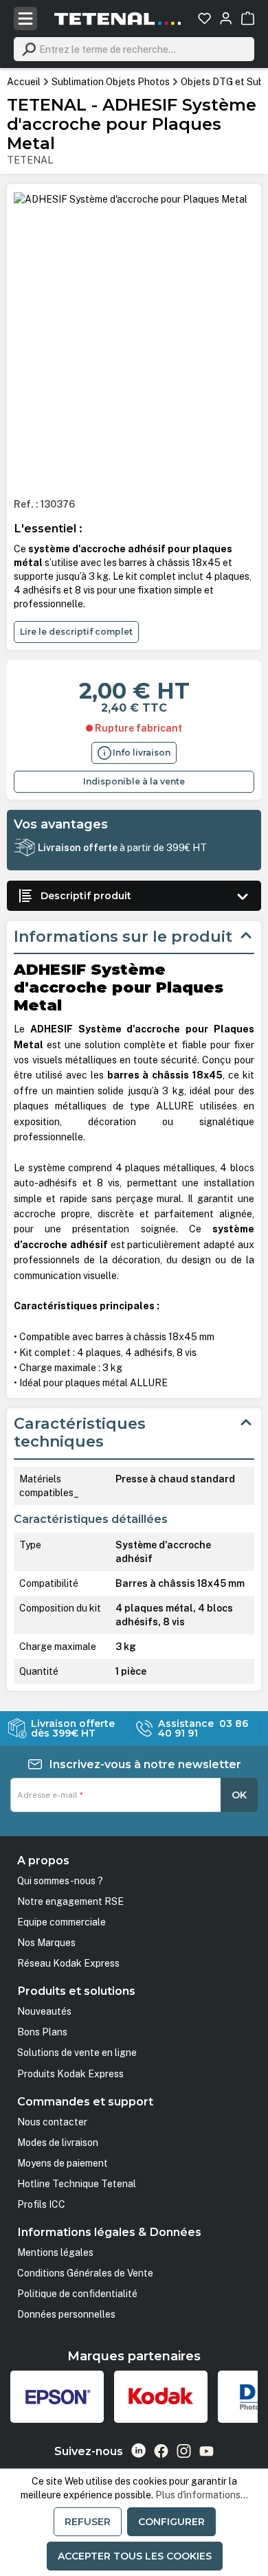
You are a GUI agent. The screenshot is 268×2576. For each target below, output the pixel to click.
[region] (134, 339)
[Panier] (248, 18)
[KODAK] (161, 2397)
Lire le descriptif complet (76, 632)
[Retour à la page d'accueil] (118, 19)
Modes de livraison (58, 2143)
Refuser (88, 2522)
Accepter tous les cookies (135, 2556)
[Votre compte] (226, 18)
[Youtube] (206, 2451)
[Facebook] (161, 2451)
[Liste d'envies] (204, 18)
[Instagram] (184, 2451)
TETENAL (30, 160)
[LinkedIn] (138, 2451)
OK (239, 1795)
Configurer (171, 2522)
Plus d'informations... (202, 2495)
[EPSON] (57, 2397)
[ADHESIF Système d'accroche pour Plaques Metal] (131, 199)
